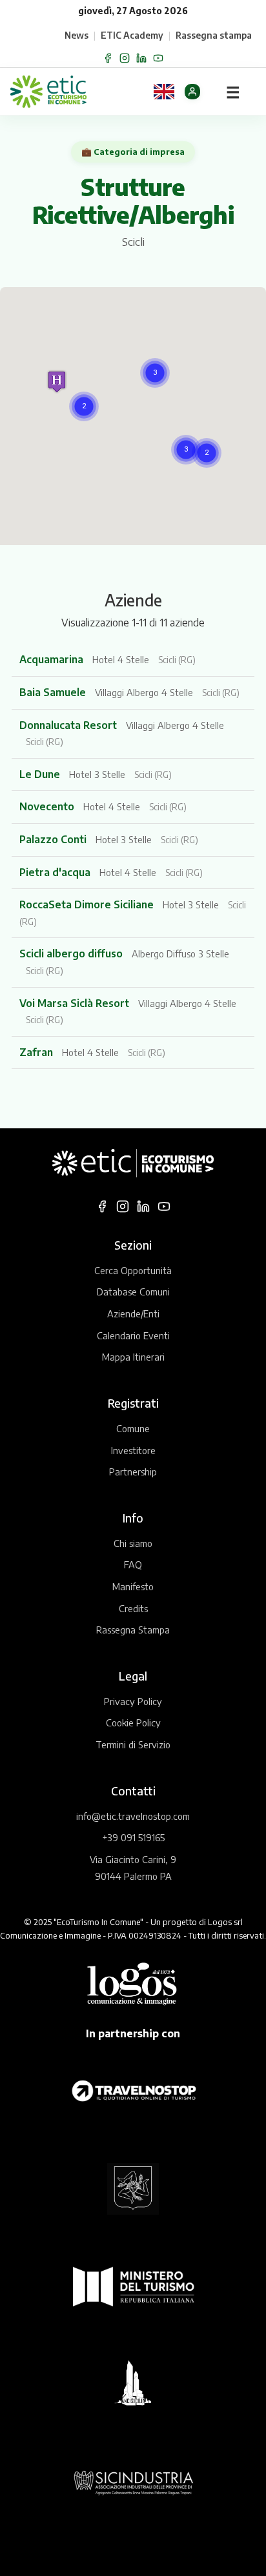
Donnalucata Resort (69, 725)
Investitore (133, 1450)
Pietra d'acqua (56, 872)
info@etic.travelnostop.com (133, 1816)
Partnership (133, 1472)
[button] (155, 373)
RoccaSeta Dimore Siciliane (88, 904)
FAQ (133, 1564)
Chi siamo (133, 1543)
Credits (133, 1608)
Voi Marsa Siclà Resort (76, 1003)
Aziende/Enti (133, 1313)
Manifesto (133, 1586)
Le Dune (41, 774)
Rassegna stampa (214, 35)
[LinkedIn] (141, 58)
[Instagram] (125, 58)
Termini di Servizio (133, 1744)
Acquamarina (53, 659)
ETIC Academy (132, 35)
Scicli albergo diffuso (72, 954)
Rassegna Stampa (133, 1630)
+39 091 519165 (133, 1837)
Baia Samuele (54, 692)
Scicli (133, 242)
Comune (133, 1428)
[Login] (192, 92)
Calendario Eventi (133, 1335)
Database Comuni (133, 1292)
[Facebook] (108, 58)
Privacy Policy (133, 1701)
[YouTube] (158, 58)
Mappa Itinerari (133, 1357)
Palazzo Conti (54, 839)
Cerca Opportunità (133, 1270)
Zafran (37, 1052)
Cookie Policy (133, 1722)
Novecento (48, 806)
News (77, 35)
